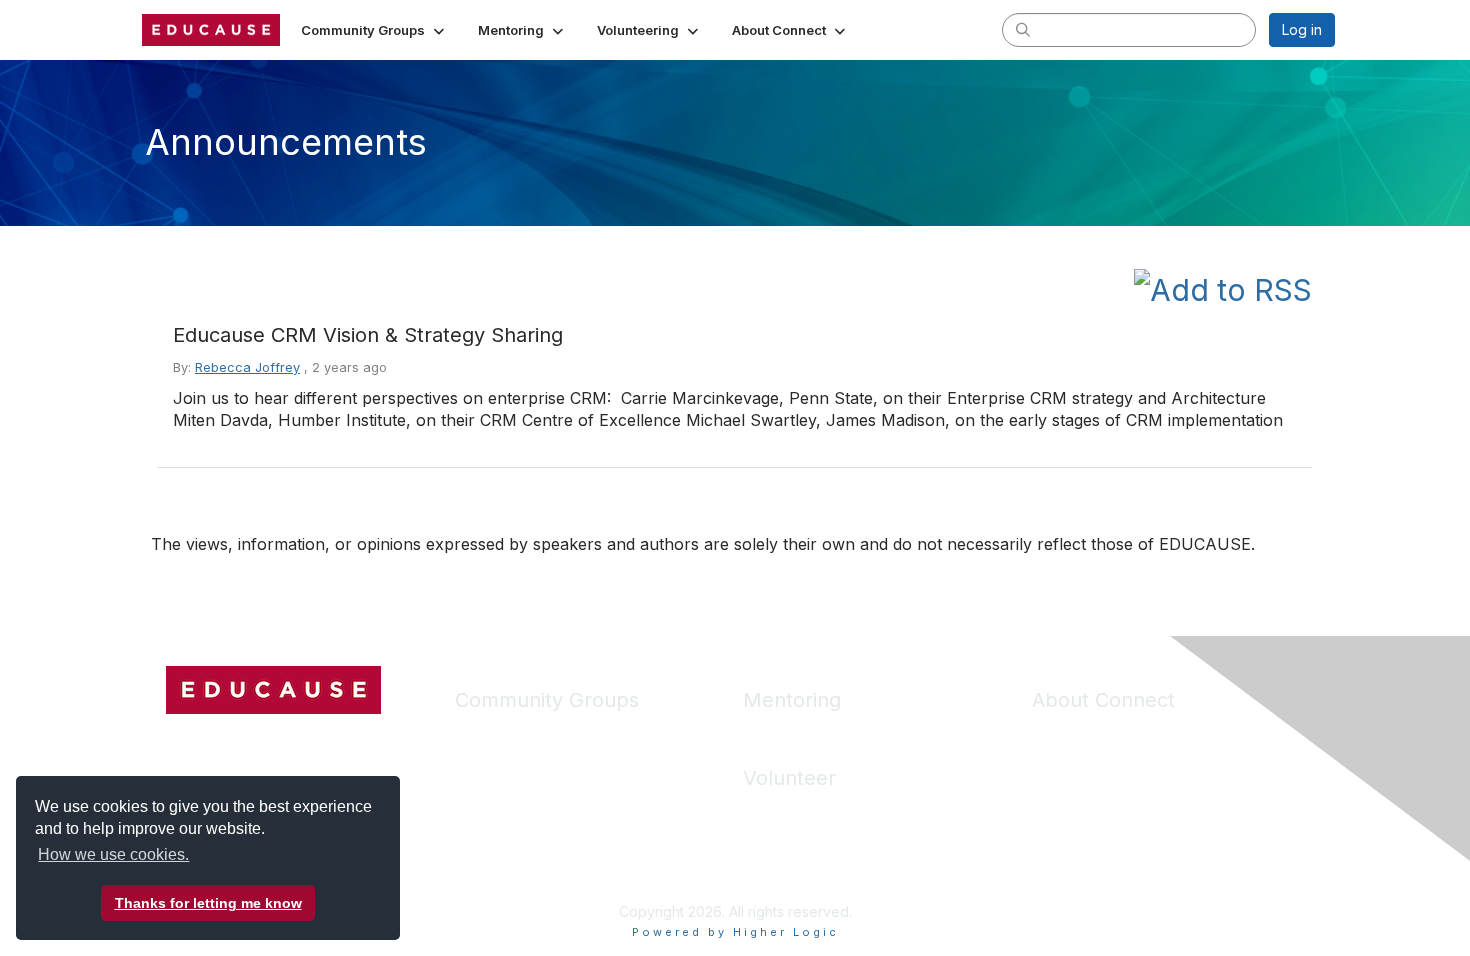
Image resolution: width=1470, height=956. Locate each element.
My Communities (508, 733)
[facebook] (181, 740)
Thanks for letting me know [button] (208, 903)
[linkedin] (218, 740)
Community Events (515, 852)
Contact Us (1068, 822)
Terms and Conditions (1104, 792)
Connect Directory (515, 822)
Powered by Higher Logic (735, 932)
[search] (1023, 29)
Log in (1302, 29)
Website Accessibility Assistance (1138, 852)
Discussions (493, 792)
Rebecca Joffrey (247, 367)
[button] (374, 30)
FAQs (1049, 763)
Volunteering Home (806, 811)
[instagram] (255, 740)
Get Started (1069, 733)
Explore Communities (524, 763)
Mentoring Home (798, 733)
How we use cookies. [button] (113, 854)
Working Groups (508, 881)
